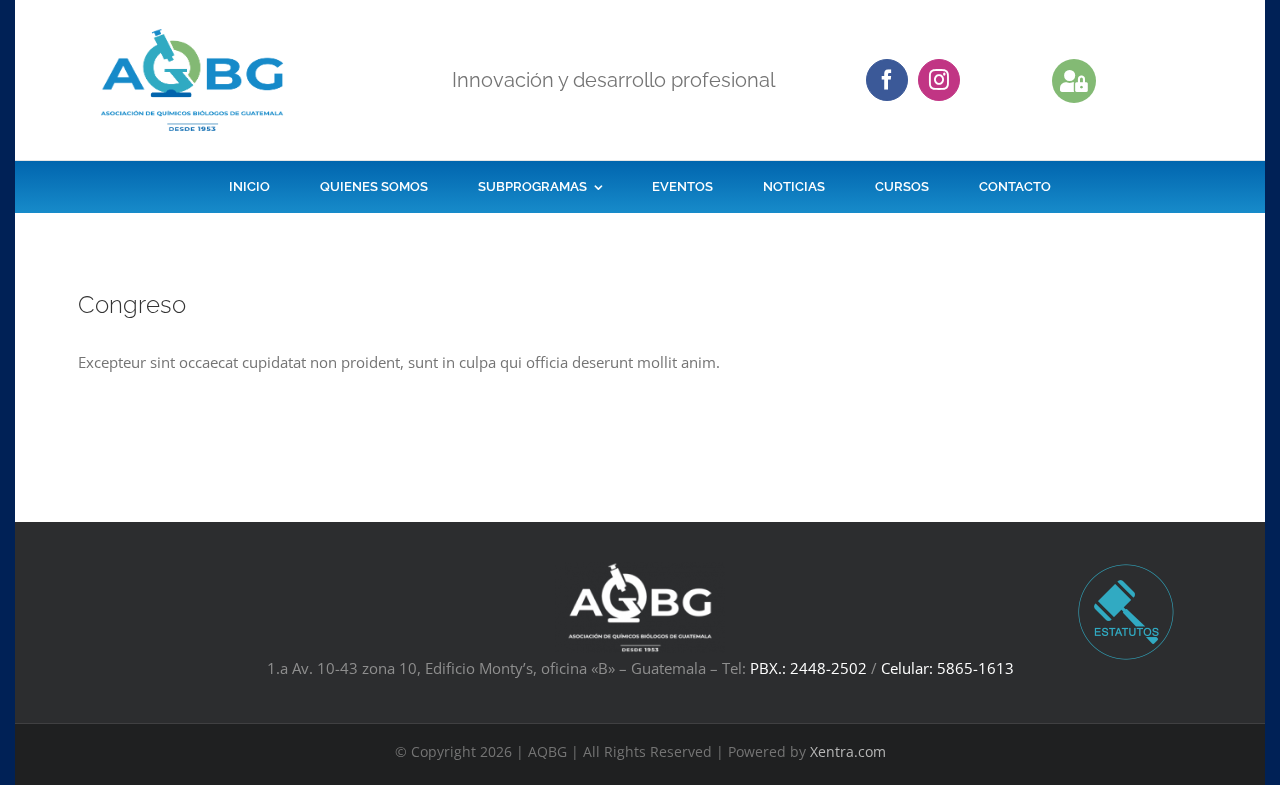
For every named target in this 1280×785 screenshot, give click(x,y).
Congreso (132, 304)
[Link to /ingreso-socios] (1074, 81)
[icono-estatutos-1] (1126, 569)
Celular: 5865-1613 (947, 668)
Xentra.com (848, 751)
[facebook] (887, 80)
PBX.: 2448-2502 (808, 668)
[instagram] (939, 80)
